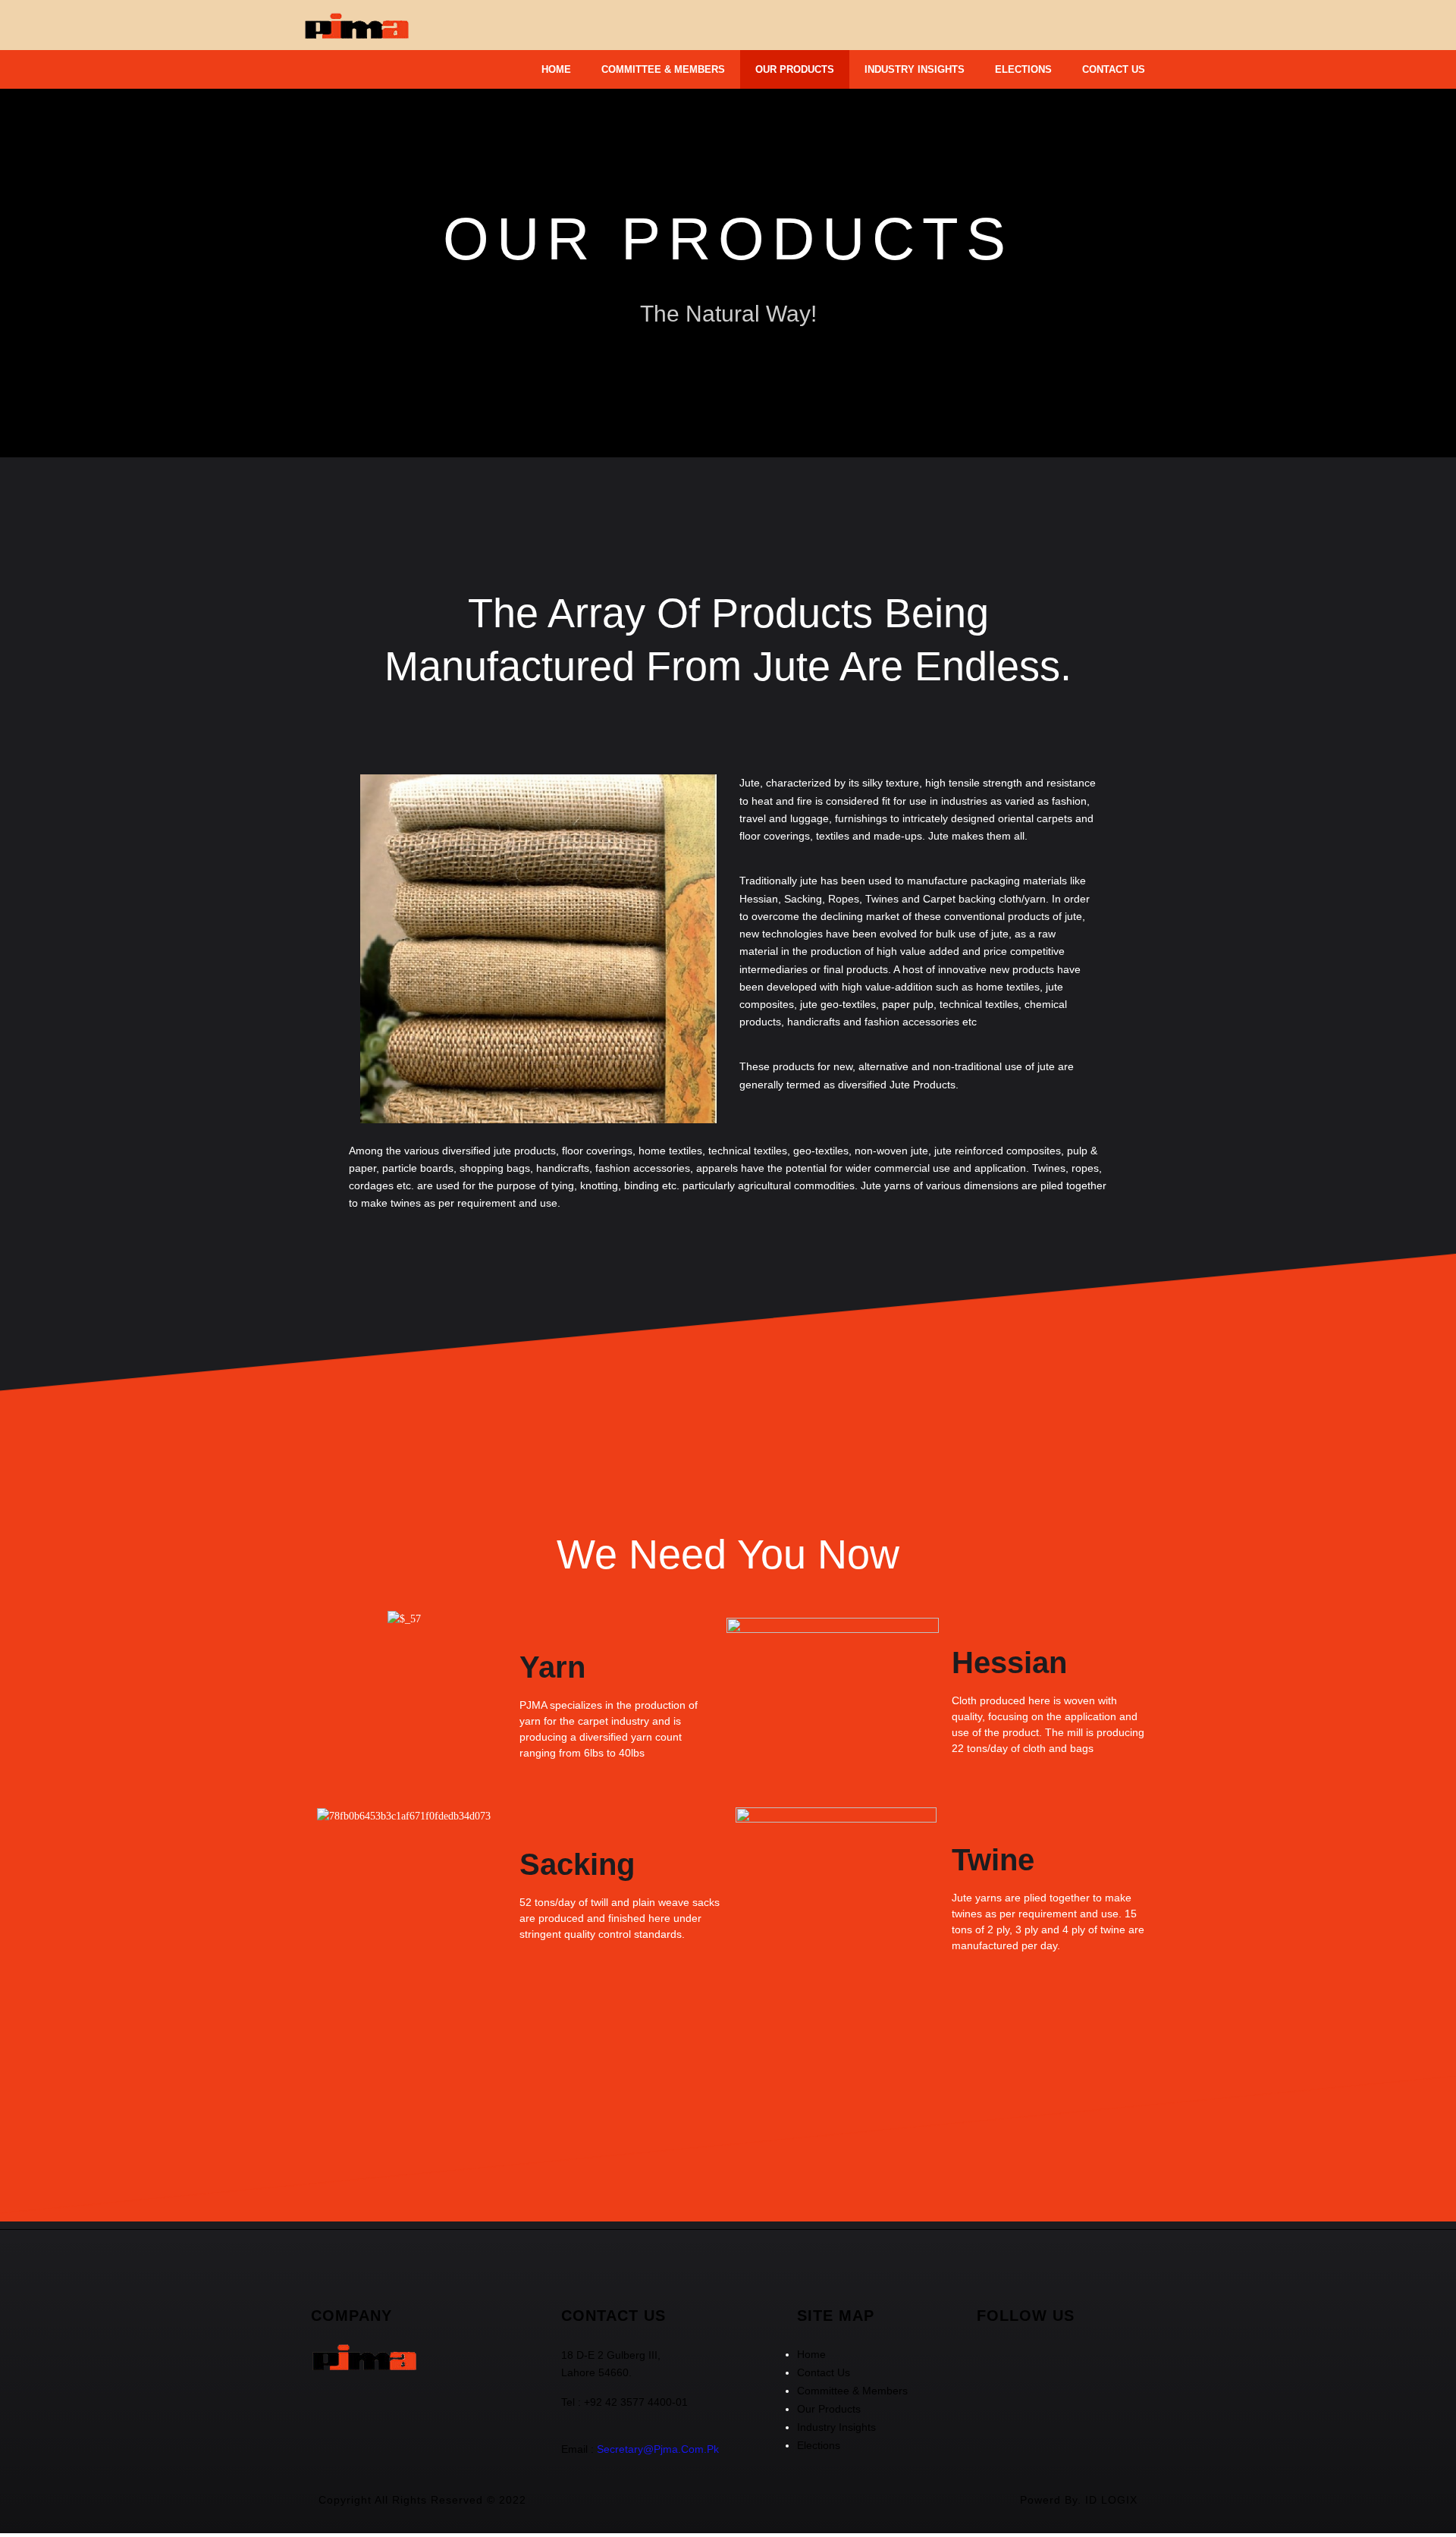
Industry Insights (915, 69)
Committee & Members (663, 69)
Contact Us (1114, 69)
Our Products (795, 69)
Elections (1023, 69)
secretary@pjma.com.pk (658, 2449)
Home (556, 69)
